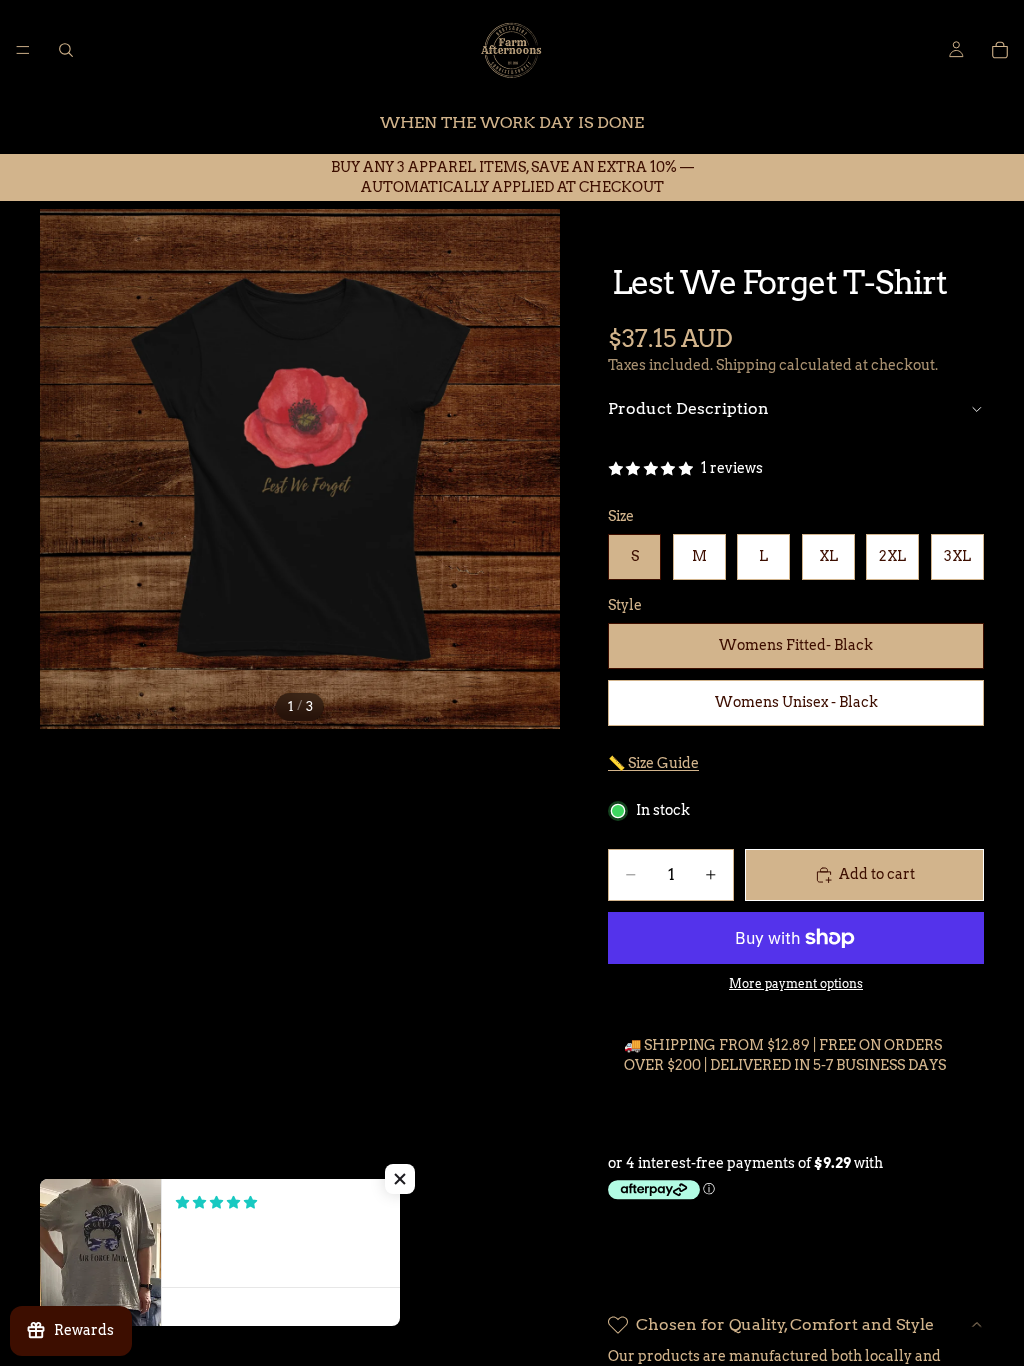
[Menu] (23, 50)
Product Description (688, 408)
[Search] (66, 50)
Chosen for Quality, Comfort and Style (785, 1324)
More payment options (796, 984)
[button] (400, 1179)
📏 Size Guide (653, 763)
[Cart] (1000, 50)
